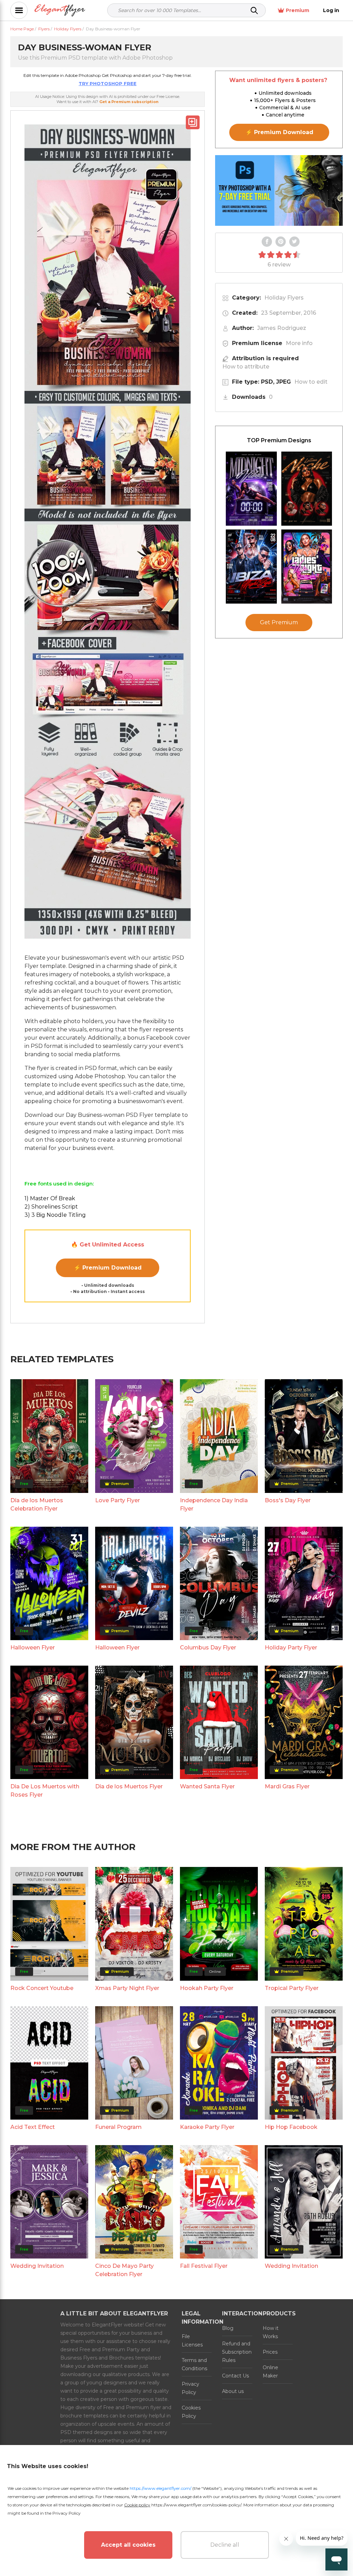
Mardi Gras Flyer (287, 1786)
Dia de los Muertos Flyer (129, 1786)
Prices (270, 2352)
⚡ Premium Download (108, 1268)
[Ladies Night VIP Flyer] (307, 567)
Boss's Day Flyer (288, 1500)
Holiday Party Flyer (291, 1648)
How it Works (271, 2332)
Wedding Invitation (37, 2266)
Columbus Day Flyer (208, 1648)
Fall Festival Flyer (204, 2266)
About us (233, 2391)
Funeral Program (118, 2127)
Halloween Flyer (33, 1648)
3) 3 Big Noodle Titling (55, 1215)
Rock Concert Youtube (42, 1988)
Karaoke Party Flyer (207, 2127)
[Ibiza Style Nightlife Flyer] (251, 567)
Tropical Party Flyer (292, 1988)
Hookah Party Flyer (207, 1988)
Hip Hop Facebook (291, 2127)
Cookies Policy (191, 2412)
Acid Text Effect (33, 2127)
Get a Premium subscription (129, 102)
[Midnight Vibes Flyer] (251, 489)
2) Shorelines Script (51, 1207)
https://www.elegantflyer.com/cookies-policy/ (196, 2505)
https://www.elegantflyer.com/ (160, 2488)
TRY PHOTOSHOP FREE (108, 83)
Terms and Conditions (194, 2364)
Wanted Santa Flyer (207, 1786)
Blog (228, 2328)
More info (299, 343)
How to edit (311, 382)
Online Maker (270, 2372)
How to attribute (246, 367)
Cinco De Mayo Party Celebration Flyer (124, 2270)
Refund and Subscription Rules (237, 2352)
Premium (297, 10)
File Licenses (192, 2341)
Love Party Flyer (118, 1500)
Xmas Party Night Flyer (127, 1988)
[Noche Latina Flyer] (307, 489)
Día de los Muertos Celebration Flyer (37, 1504)
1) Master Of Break (50, 1198)
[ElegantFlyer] (60, 11)
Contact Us (235, 2376)
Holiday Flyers (284, 298)
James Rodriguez (282, 328)
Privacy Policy (190, 2388)
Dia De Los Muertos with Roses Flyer (45, 1791)
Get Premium (279, 622)
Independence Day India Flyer (214, 1504)
